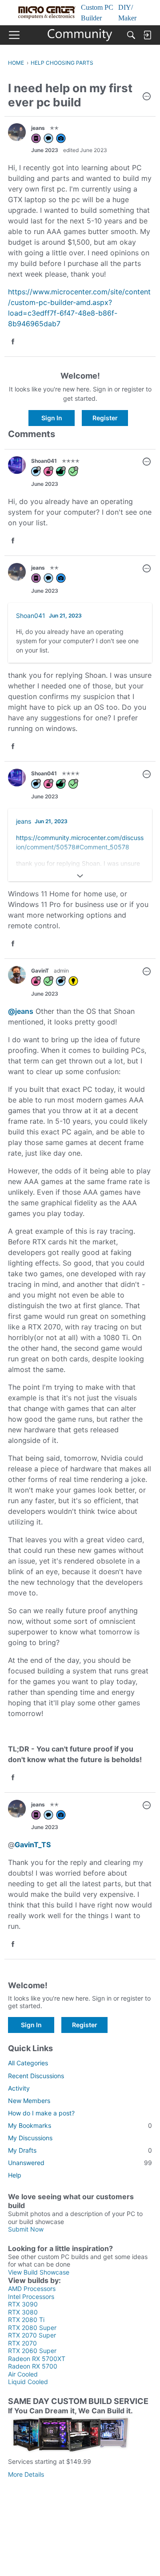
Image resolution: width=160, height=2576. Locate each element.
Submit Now (26, 2229)
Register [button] (105, 418)
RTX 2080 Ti (26, 2320)
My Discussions (30, 2138)
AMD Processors (32, 2289)
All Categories (28, 2063)
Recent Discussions (36, 2076)
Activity (19, 2088)
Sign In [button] (52, 418)
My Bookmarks (80, 2125)
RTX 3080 (23, 2312)
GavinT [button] (40, 971)
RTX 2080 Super (32, 2328)
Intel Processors (31, 2297)
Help (15, 2175)
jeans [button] (38, 128)
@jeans (21, 1011)
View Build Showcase (39, 2272)
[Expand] (80, 876)
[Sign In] (147, 35)
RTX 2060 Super (32, 2351)
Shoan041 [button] (44, 461)
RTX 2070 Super (32, 2335)
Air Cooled (23, 2374)
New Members (29, 2101)
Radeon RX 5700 (33, 2366)
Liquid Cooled (28, 2382)
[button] (147, 97)
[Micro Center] (80, 35)
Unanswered (80, 2163)
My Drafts (80, 2150)
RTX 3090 (23, 2304)
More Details (26, 2474)
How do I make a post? (41, 2113)
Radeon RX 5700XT (37, 2359)
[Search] (131, 35)
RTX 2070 (22, 2343)
